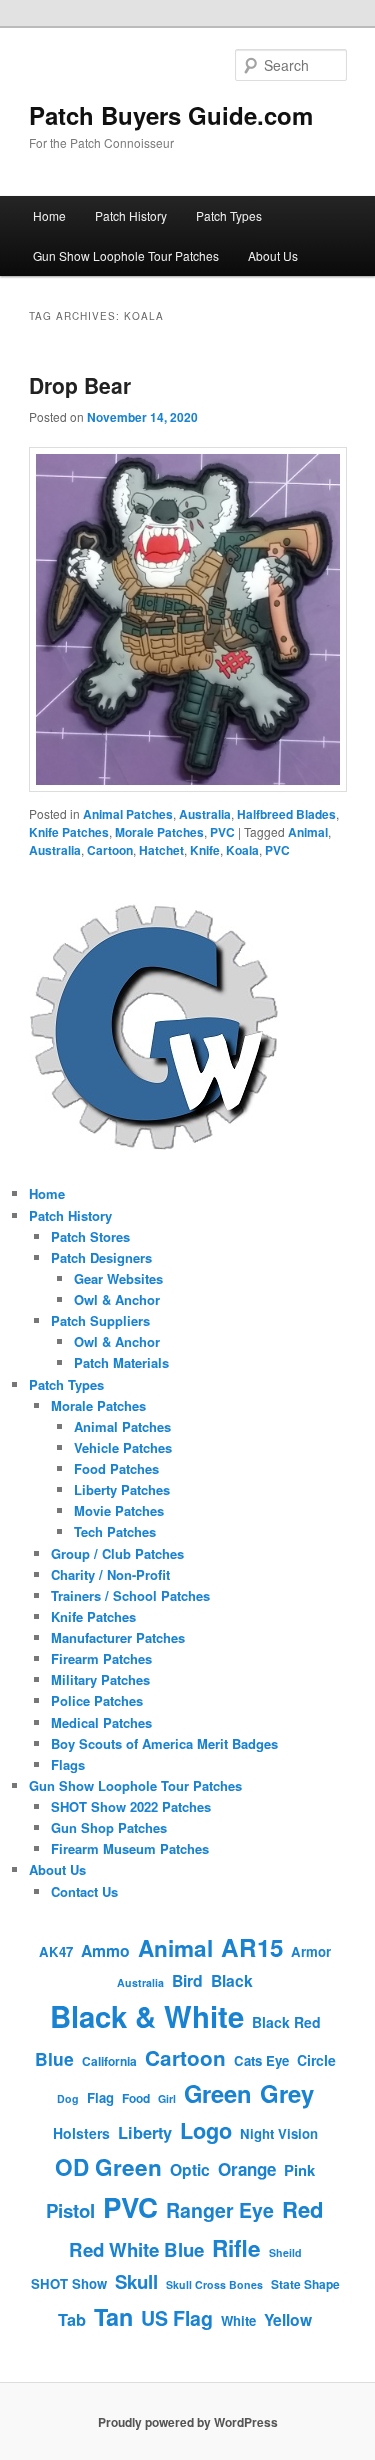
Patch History (131, 215)
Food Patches (116, 1468)
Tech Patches (115, 1531)
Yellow (288, 2319)
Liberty (145, 2132)
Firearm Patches (101, 1658)
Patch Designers (101, 1257)
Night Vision (279, 2133)
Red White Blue (136, 2249)
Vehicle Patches (123, 1447)
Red (303, 2209)
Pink (299, 2170)
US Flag (177, 2318)
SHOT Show (69, 2283)
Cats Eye (261, 2060)
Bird (187, 1980)
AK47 (56, 1951)
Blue (54, 2058)
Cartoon (110, 850)
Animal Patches (128, 814)
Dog (68, 2098)
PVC (222, 832)
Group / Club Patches (117, 1553)
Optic (190, 2169)
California (109, 2061)
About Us (273, 255)
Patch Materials (121, 1362)
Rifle (236, 2248)
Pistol (70, 2210)
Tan (113, 2316)
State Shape (305, 2284)
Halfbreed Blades (286, 814)
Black (232, 1980)
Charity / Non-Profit (110, 1574)
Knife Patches (69, 832)
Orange (247, 2169)
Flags (68, 1764)
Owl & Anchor (117, 1299)
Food (136, 2098)
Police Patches (97, 1700)
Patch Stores (90, 1236)
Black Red (286, 2022)
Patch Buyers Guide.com (171, 115)
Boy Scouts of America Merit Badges (164, 1743)
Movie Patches (119, 1510)
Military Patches (100, 1679)
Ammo (105, 1950)
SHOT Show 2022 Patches (131, 1806)
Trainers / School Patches (130, 1595)
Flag (100, 2097)
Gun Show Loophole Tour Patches (126, 255)
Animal (308, 832)
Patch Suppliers (100, 1320)
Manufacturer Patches (118, 1637)
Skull (136, 2281)
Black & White (147, 2016)
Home (49, 215)
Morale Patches (159, 832)
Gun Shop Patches (109, 1827)
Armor (311, 1951)
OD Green (108, 2167)
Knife (205, 850)
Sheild (285, 2252)
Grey (287, 2093)
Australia (205, 814)
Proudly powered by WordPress (188, 2422)
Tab (72, 2319)
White (238, 2320)
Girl (167, 2098)
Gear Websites (118, 1278)
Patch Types (229, 215)
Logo (206, 2130)
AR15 (252, 1947)
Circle (316, 2060)
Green (218, 2093)
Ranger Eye (220, 2210)
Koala (242, 850)
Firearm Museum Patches (130, 1848)
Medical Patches (101, 1722)
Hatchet (161, 850)
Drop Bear (80, 385)
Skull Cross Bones (214, 2284)
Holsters (81, 2133)
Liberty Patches (122, 1489)
